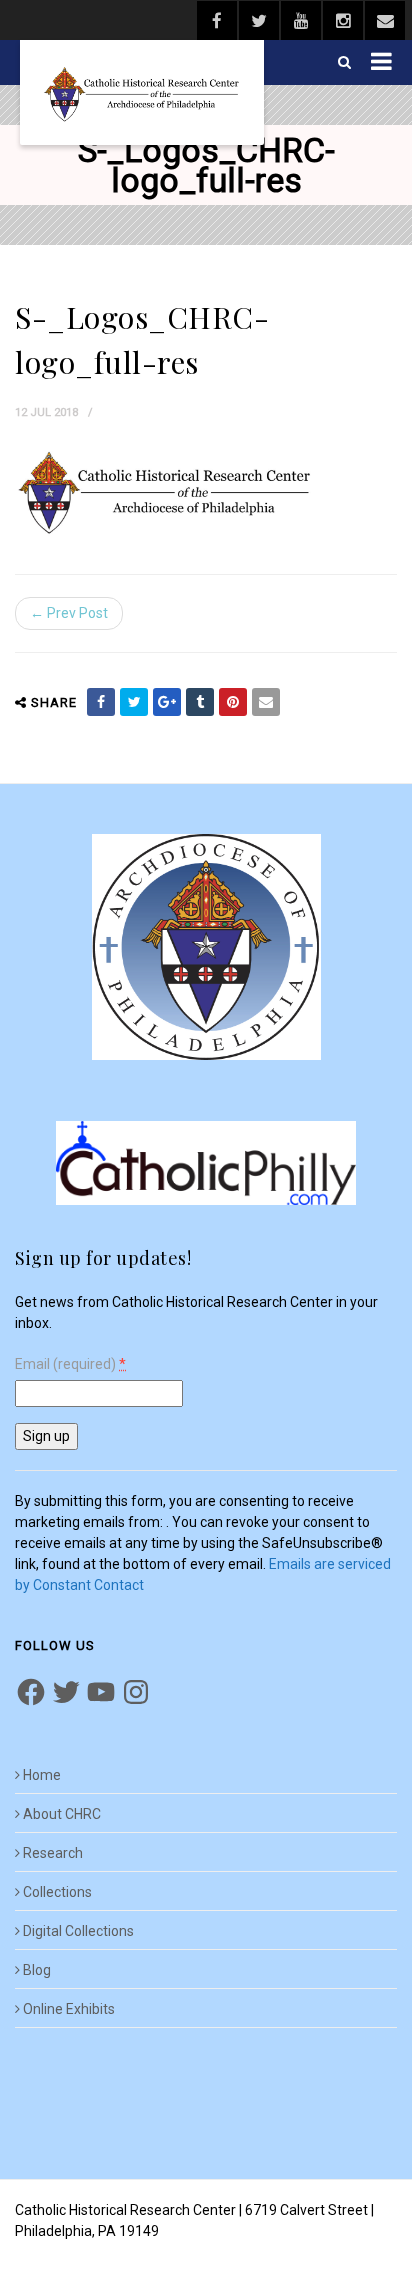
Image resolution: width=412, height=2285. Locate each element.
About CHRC (62, 1814)
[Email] (266, 702)
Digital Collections (78, 1931)
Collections (57, 1892)
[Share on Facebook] (101, 702)
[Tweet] (134, 702)
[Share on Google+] (167, 702)
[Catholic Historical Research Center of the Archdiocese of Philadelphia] (142, 92)
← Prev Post (69, 613)
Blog (37, 1970)
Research (53, 1853)
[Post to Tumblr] (200, 702)
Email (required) (70, 1364)
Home (42, 1775)
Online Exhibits (69, 2009)
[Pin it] (233, 702)
